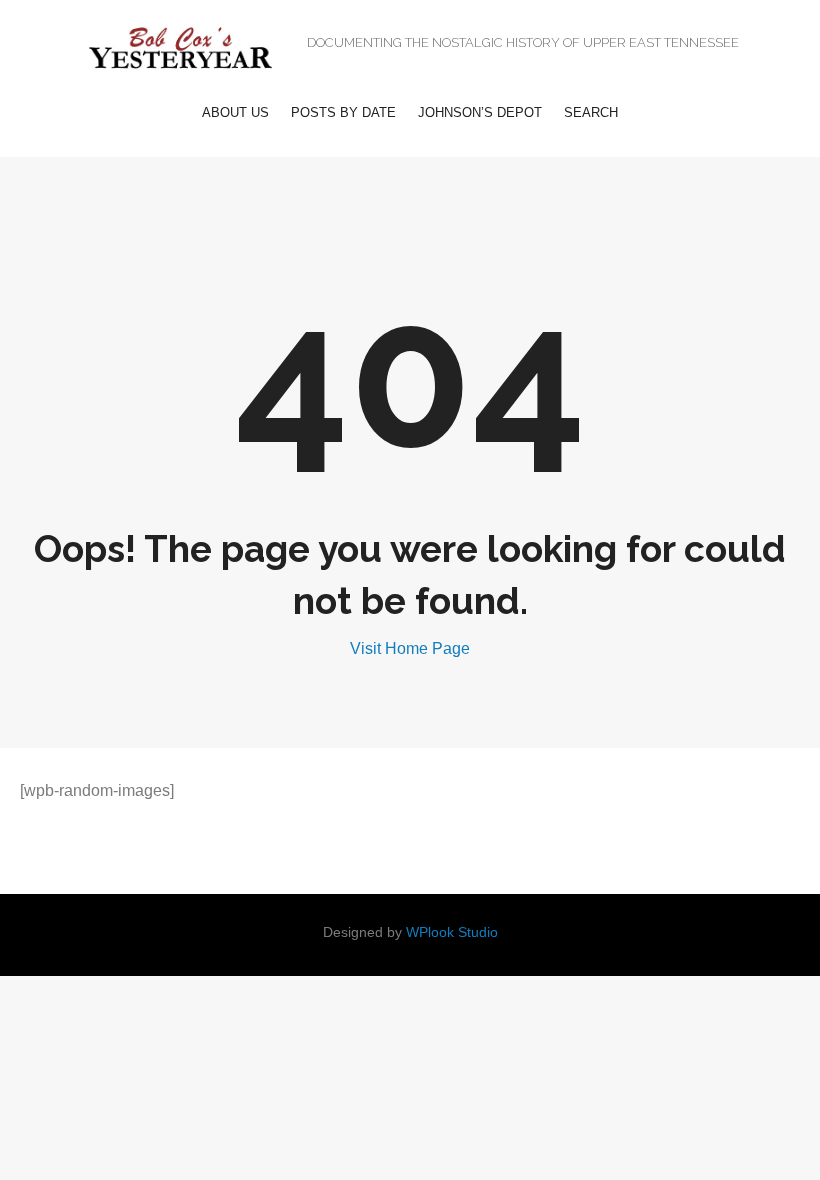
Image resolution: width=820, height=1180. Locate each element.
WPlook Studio (452, 932)
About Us (235, 112)
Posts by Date (343, 112)
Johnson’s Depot (480, 112)
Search (591, 112)
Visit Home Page (410, 648)
